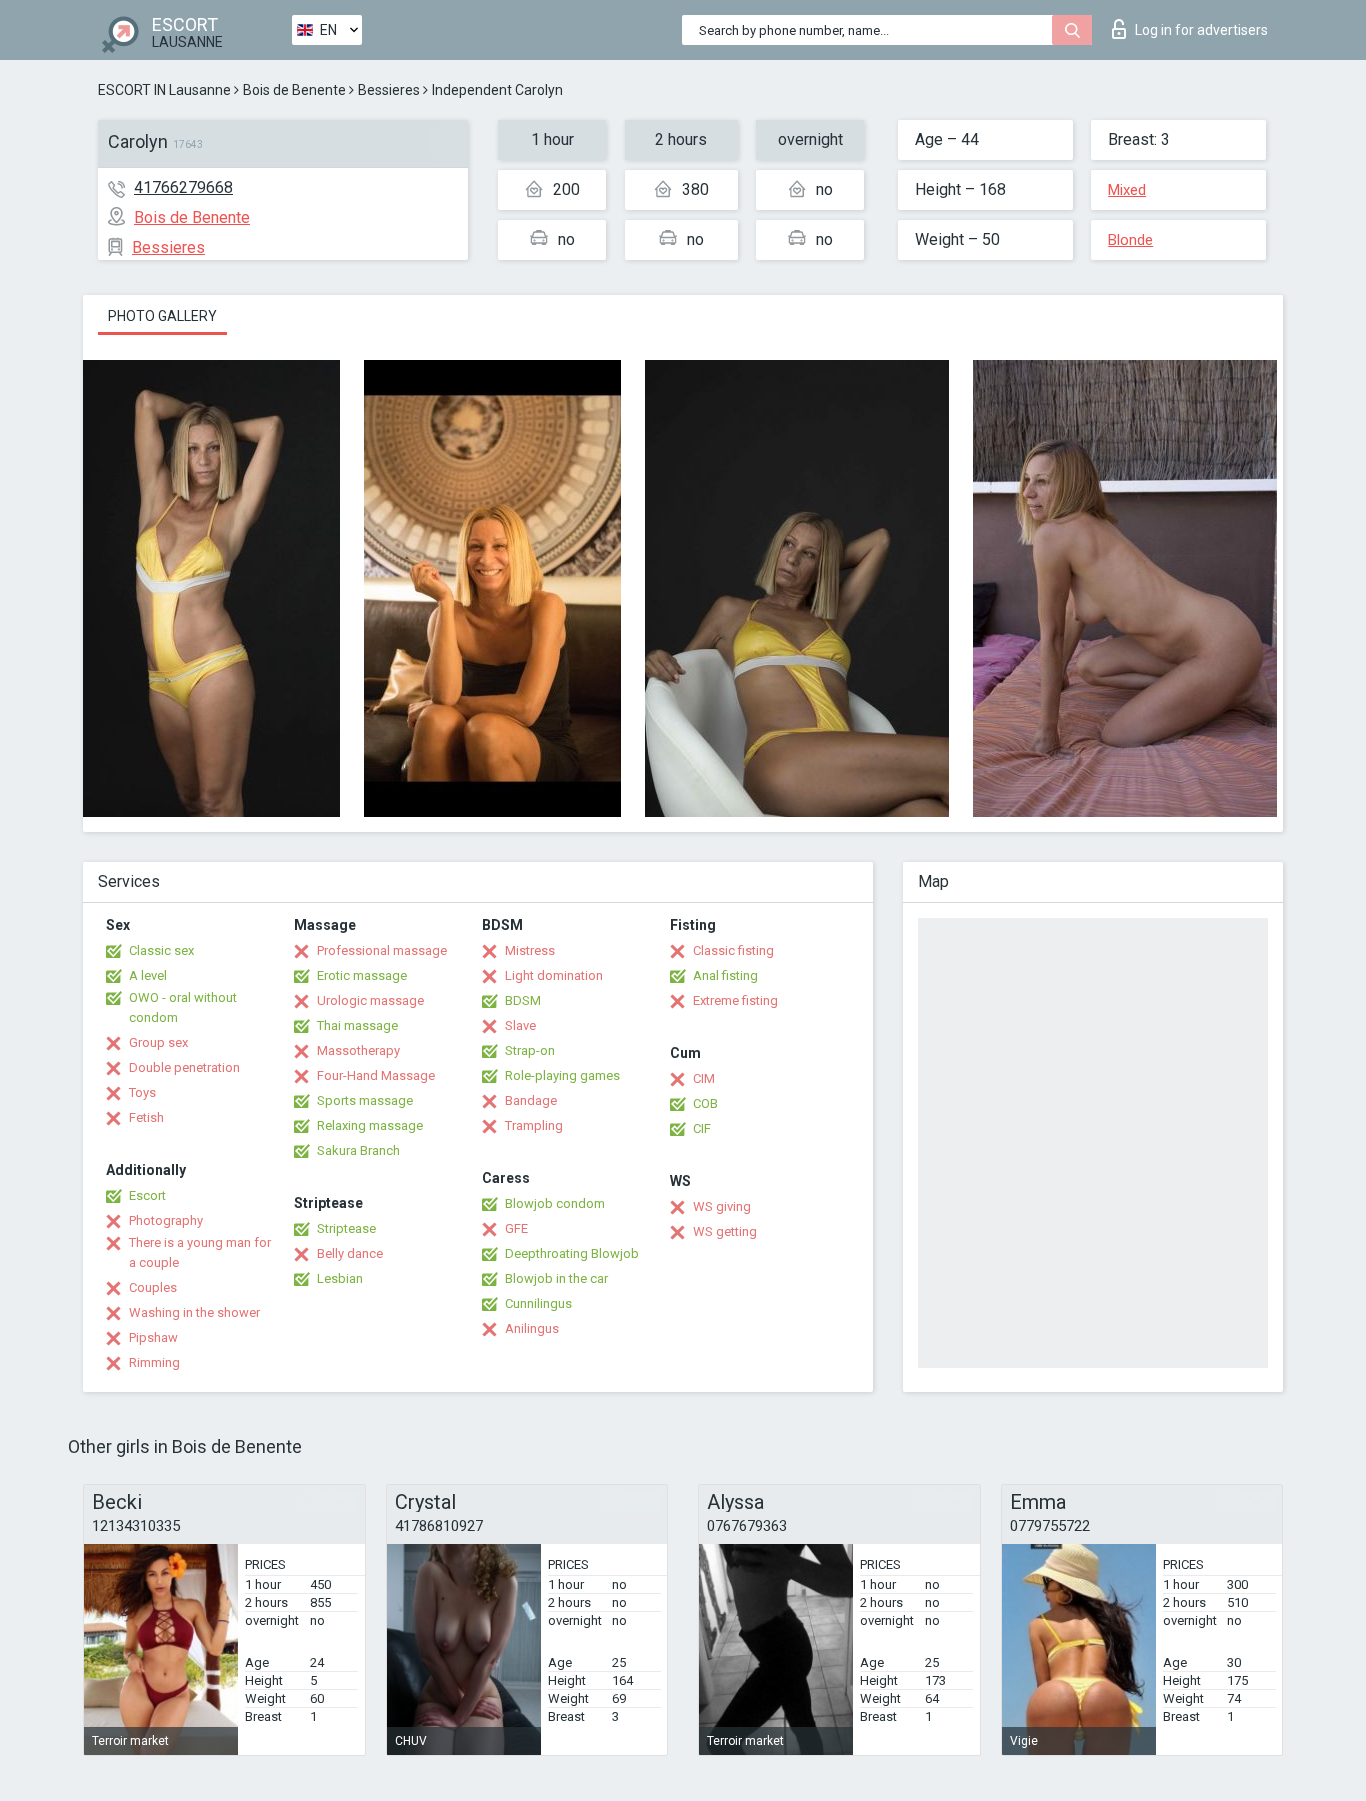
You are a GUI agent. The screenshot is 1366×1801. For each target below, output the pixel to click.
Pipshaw (153, 1337)
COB (705, 1103)
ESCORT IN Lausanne (164, 90)
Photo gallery (162, 316)
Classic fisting (733, 950)
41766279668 (183, 187)
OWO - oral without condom (183, 1007)
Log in (1201, 30)
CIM (704, 1078)
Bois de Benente (294, 90)
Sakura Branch (358, 1150)
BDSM (523, 1000)
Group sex (158, 1042)
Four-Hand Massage (376, 1075)
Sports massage (365, 1100)
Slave (520, 1025)
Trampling (534, 1125)
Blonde (1130, 240)
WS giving (722, 1206)
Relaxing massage (370, 1125)
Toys (142, 1092)
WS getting (725, 1231)
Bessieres (389, 90)
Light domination (554, 975)
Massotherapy (358, 1050)
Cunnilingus (538, 1303)
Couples (153, 1287)
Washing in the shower (194, 1312)
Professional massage (382, 950)
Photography (166, 1220)
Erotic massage (362, 975)
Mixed (1127, 190)
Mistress (530, 950)
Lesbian (340, 1278)
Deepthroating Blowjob (572, 1253)
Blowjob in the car (556, 1278)
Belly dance (350, 1253)
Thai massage (357, 1025)
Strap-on (530, 1050)
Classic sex (161, 950)
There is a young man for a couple (200, 1252)
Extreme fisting (735, 1000)
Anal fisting (725, 975)
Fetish (146, 1117)
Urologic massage (370, 1000)
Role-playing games (562, 1075)
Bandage (531, 1100)
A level (148, 975)
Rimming (154, 1362)
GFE (516, 1228)
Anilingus (532, 1328)
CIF (702, 1128)
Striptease (346, 1228)
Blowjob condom (555, 1203)
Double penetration (184, 1067)
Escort (147, 1195)
